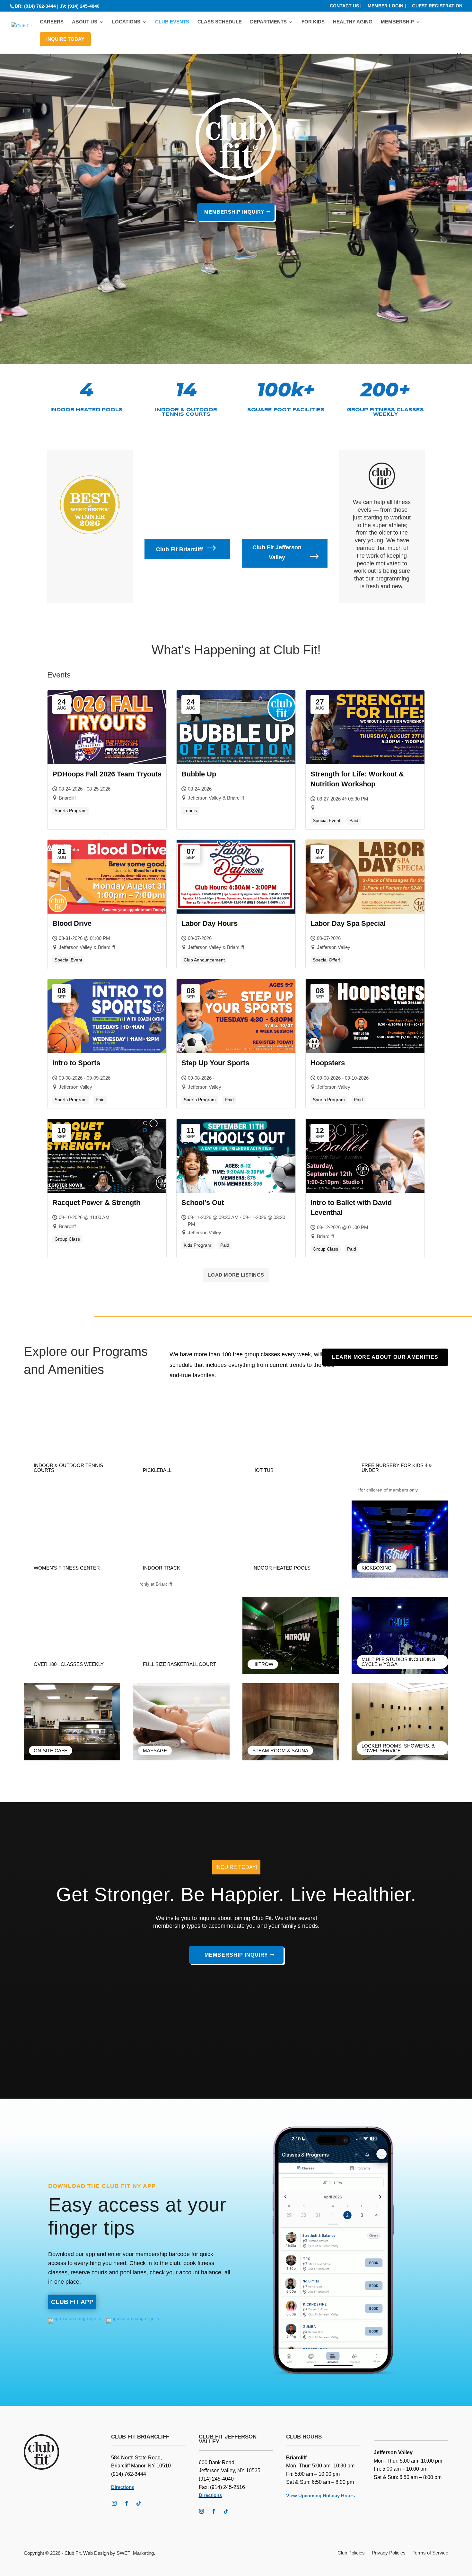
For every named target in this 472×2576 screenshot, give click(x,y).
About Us (85, 22)
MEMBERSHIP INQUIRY (234, 212)
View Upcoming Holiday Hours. (321, 2496)
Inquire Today (65, 39)
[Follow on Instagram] (114, 2503)
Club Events (172, 22)
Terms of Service (430, 2553)
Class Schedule (220, 22)
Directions (123, 2487)
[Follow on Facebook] (126, 2503)
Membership (397, 22)
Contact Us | (346, 6)
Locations (126, 22)
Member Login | (387, 6)
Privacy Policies (389, 2553)
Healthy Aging (353, 22)
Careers (52, 22)
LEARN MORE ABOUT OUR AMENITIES (385, 1357)
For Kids (313, 22)
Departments (268, 22)
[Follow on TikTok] (138, 2503)
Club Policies (351, 2553)
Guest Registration (437, 6)
